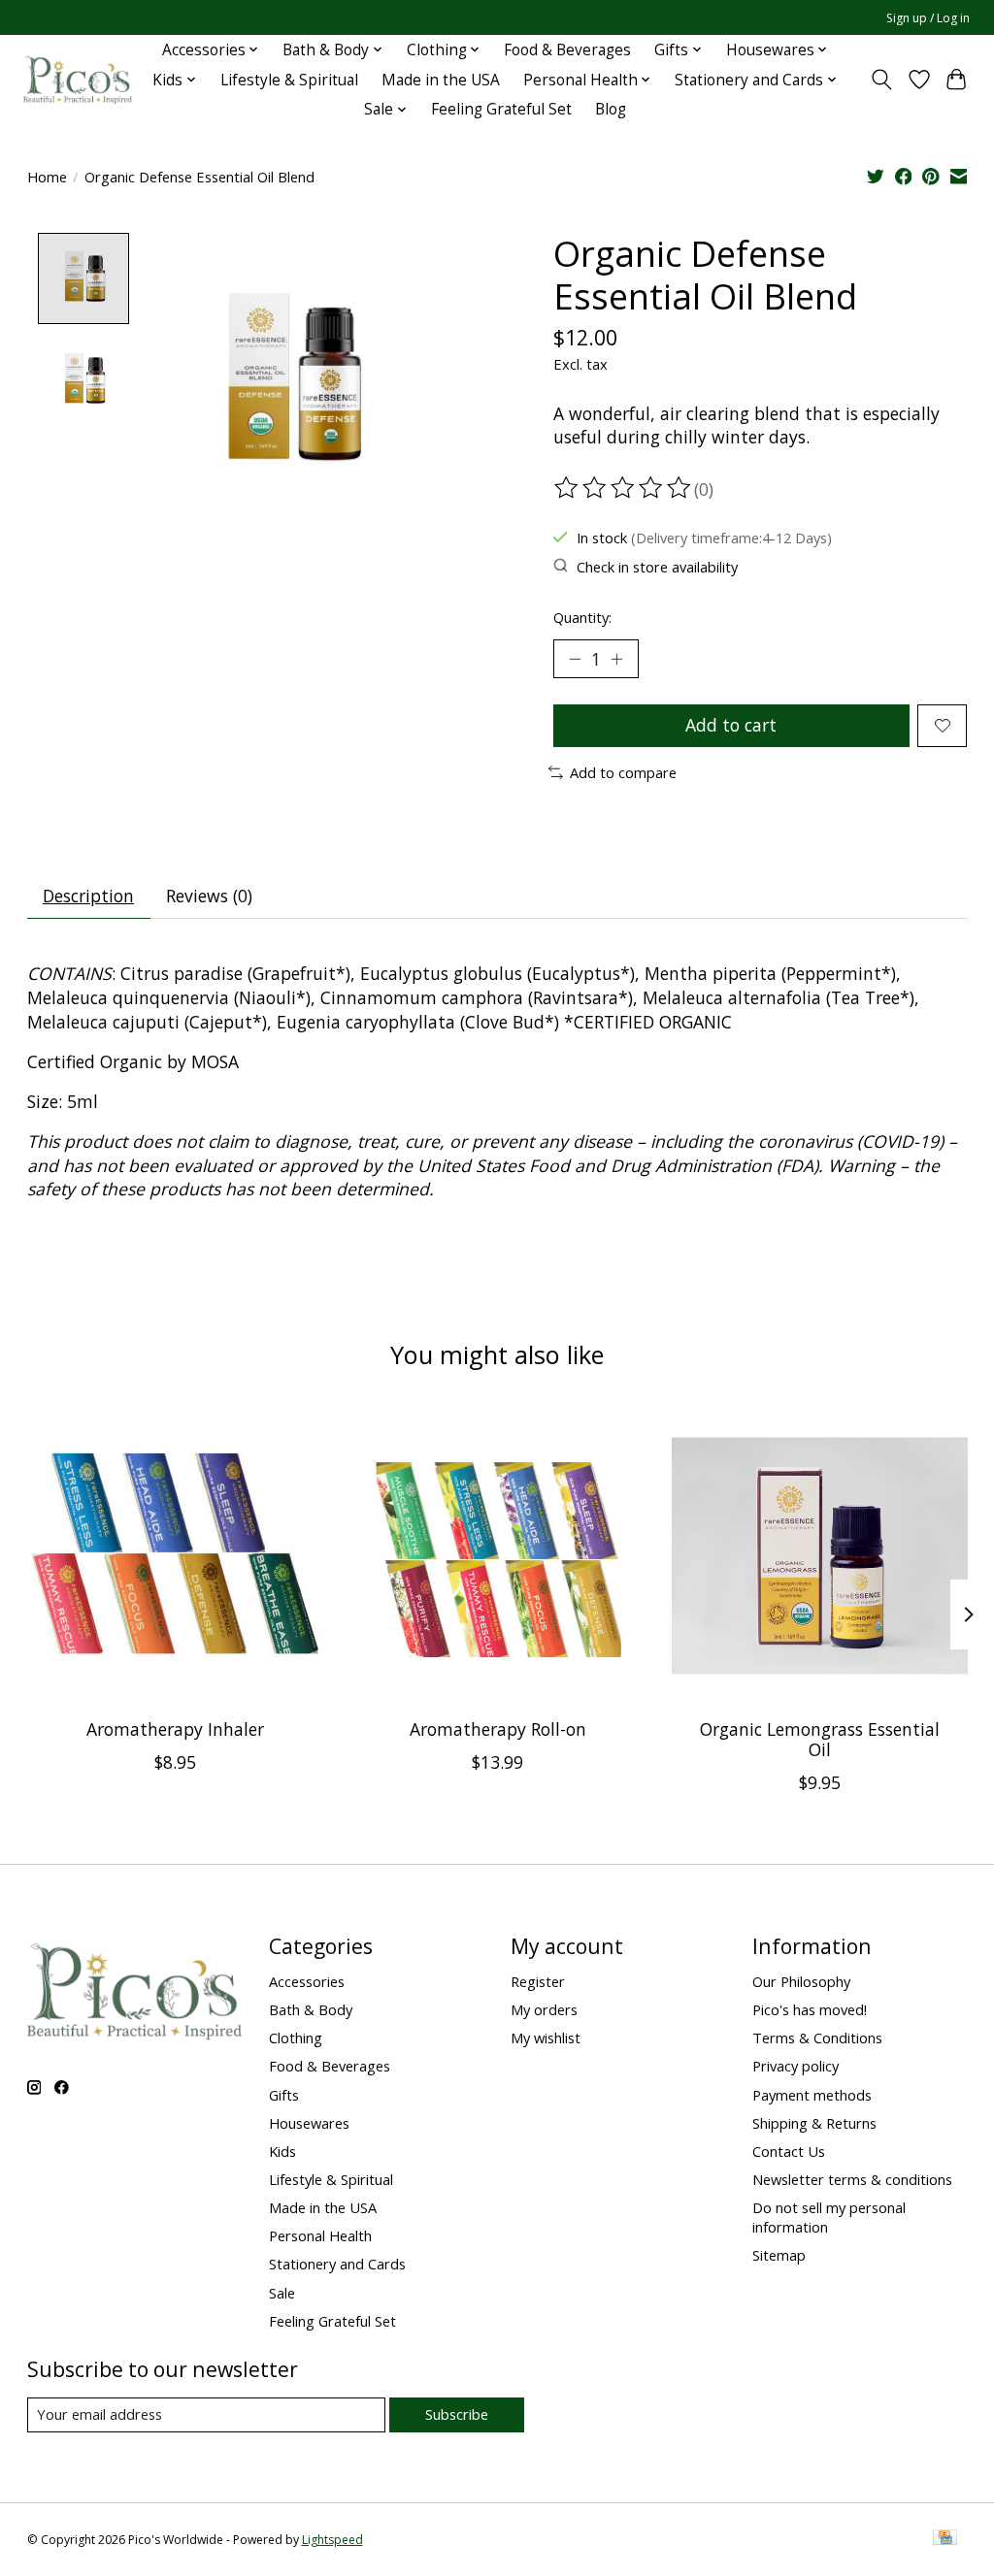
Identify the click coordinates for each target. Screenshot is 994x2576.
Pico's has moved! (810, 2009)
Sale (282, 2293)
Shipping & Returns (814, 2123)
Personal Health (320, 2235)
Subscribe (457, 2414)
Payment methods (812, 2095)
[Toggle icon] (881, 80)
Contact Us (789, 2151)
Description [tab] (88, 896)
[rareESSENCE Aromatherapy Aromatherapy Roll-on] (497, 1556)
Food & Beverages (567, 50)
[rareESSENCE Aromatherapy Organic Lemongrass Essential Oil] (820, 1556)
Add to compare (623, 772)
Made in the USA (441, 80)
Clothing (296, 2038)
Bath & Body (311, 2009)
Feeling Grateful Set (501, 109)
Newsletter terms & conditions (852, 2179)
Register (538, 1981)
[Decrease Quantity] (575, 659)
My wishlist (546, 2038)
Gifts (284, 2095)
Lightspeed (332, 2540)
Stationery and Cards (337, 2264)
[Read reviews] (624, 488)
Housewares (309, 2123)
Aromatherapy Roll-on (497, 1729)
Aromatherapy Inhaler (174, 1729)
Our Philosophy (801, 1981)
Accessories (307, 1981)
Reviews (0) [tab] (209, 896)
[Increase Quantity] (616, 659)
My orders (544, 2009)
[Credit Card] (945, 2539)
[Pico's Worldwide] (78, 80)
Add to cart (731, 725)
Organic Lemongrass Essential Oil (820, 1739)
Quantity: (582, 617)
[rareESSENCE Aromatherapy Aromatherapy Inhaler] (175, 1556)
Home (47, 177)
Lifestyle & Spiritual (289, 80)
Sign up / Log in (928, 18)
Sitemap (779, 2255)
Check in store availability (657, 567)
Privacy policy (795, 2066)
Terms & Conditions (817, 2038)
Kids (282, 2151)
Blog (611, 109)
